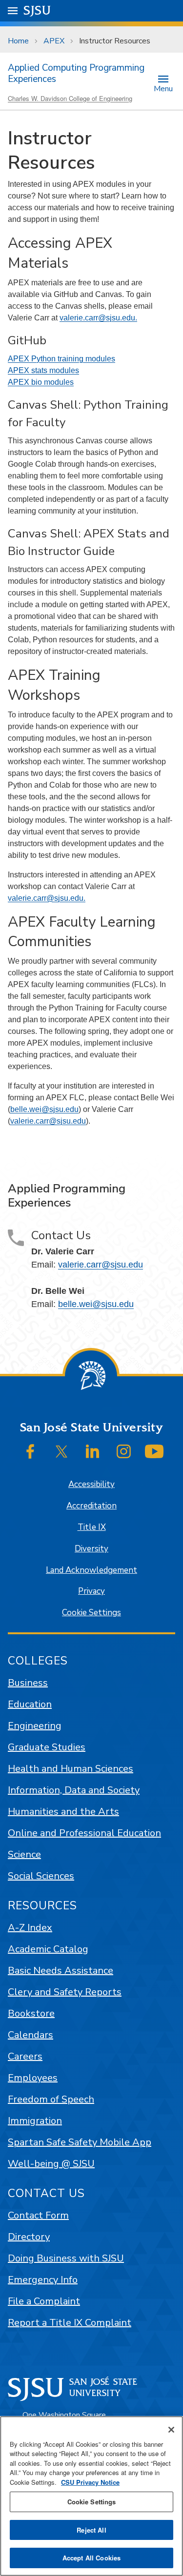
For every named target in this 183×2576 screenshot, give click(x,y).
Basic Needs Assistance (61, 1971)
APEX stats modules (43, 370)
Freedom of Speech (51, 2099)
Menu (163, 88)
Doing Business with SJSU (66, 2258)
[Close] (171, 2430)
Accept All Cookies (91, 2558)
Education (30, 1704)
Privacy (91, 1591)
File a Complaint (44, 2301)
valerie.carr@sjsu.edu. (98, 318)
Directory (29, 2237)
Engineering (35, 1726)
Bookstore (31, 2013)
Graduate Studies (47, 1747)
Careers (25, 2056)
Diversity (91, 1549)
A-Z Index (30, 1928)
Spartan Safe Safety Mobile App (80, 2142)
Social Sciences (41, 1876)
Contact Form (38, 2215)
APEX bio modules (41, 382)
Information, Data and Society (74, 1790)
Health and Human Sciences (71, 1769)
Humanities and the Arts (63, 1812)
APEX (54, 41)
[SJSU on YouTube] (154, 1451)
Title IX (92, 1527)
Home (18, 41)
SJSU (37, 10)
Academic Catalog (48, 1949)
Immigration (35, 2121)
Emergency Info (43, 2280)
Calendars (30, 2035)
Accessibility (91, 1484)
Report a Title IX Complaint (70, 2323)
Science (24, 1854)
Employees (33, 2078)
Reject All (91, 2530)
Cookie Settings (91, 1613)
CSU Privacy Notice (90, 2482)
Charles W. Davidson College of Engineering (70, 98)
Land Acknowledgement (91, 1570)
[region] (91, 2496)
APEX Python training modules (61, 359)
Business (28, 1683)
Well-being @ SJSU (51, 2164)
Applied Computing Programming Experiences (76, 73)
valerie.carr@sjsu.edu (48, 1121)
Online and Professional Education (84, 1833)
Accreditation (91, 1506)
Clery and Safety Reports (65, 1992)
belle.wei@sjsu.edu (44, 1109)
